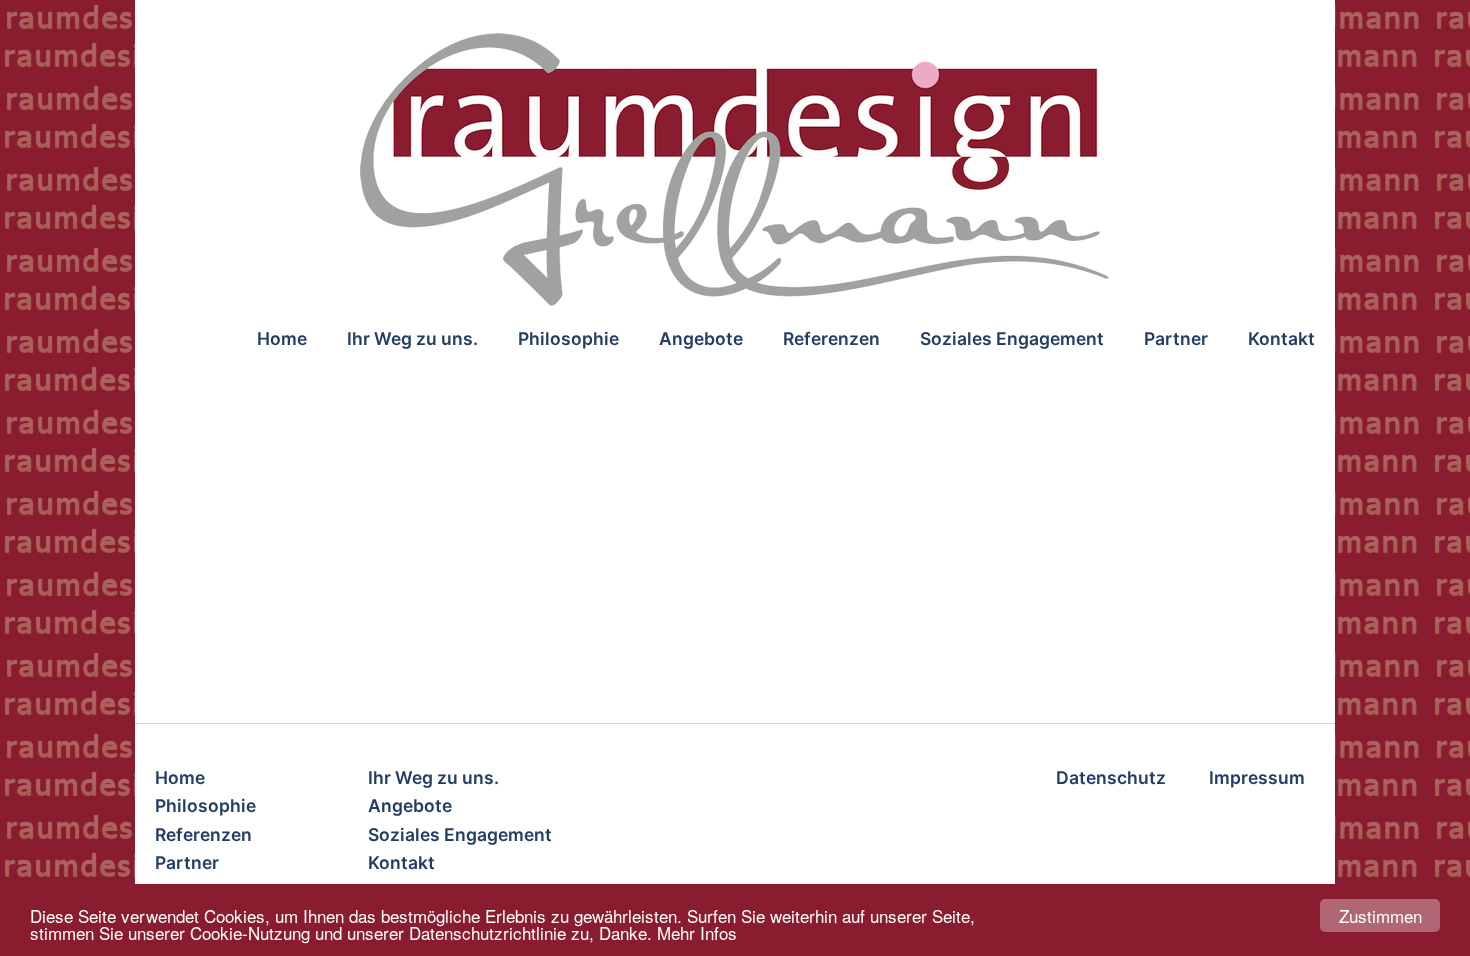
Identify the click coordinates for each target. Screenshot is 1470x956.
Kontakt (1281, 338)
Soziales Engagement (1012, 338)
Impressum (1257, 777)
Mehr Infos (697, 932)
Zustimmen (1380, 915)
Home (282, 338)
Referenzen (831, 338)
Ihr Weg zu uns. (412, 338)
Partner (1176, 338)
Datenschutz (1111, 777)
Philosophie (568, 338)
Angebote (701, 338)
